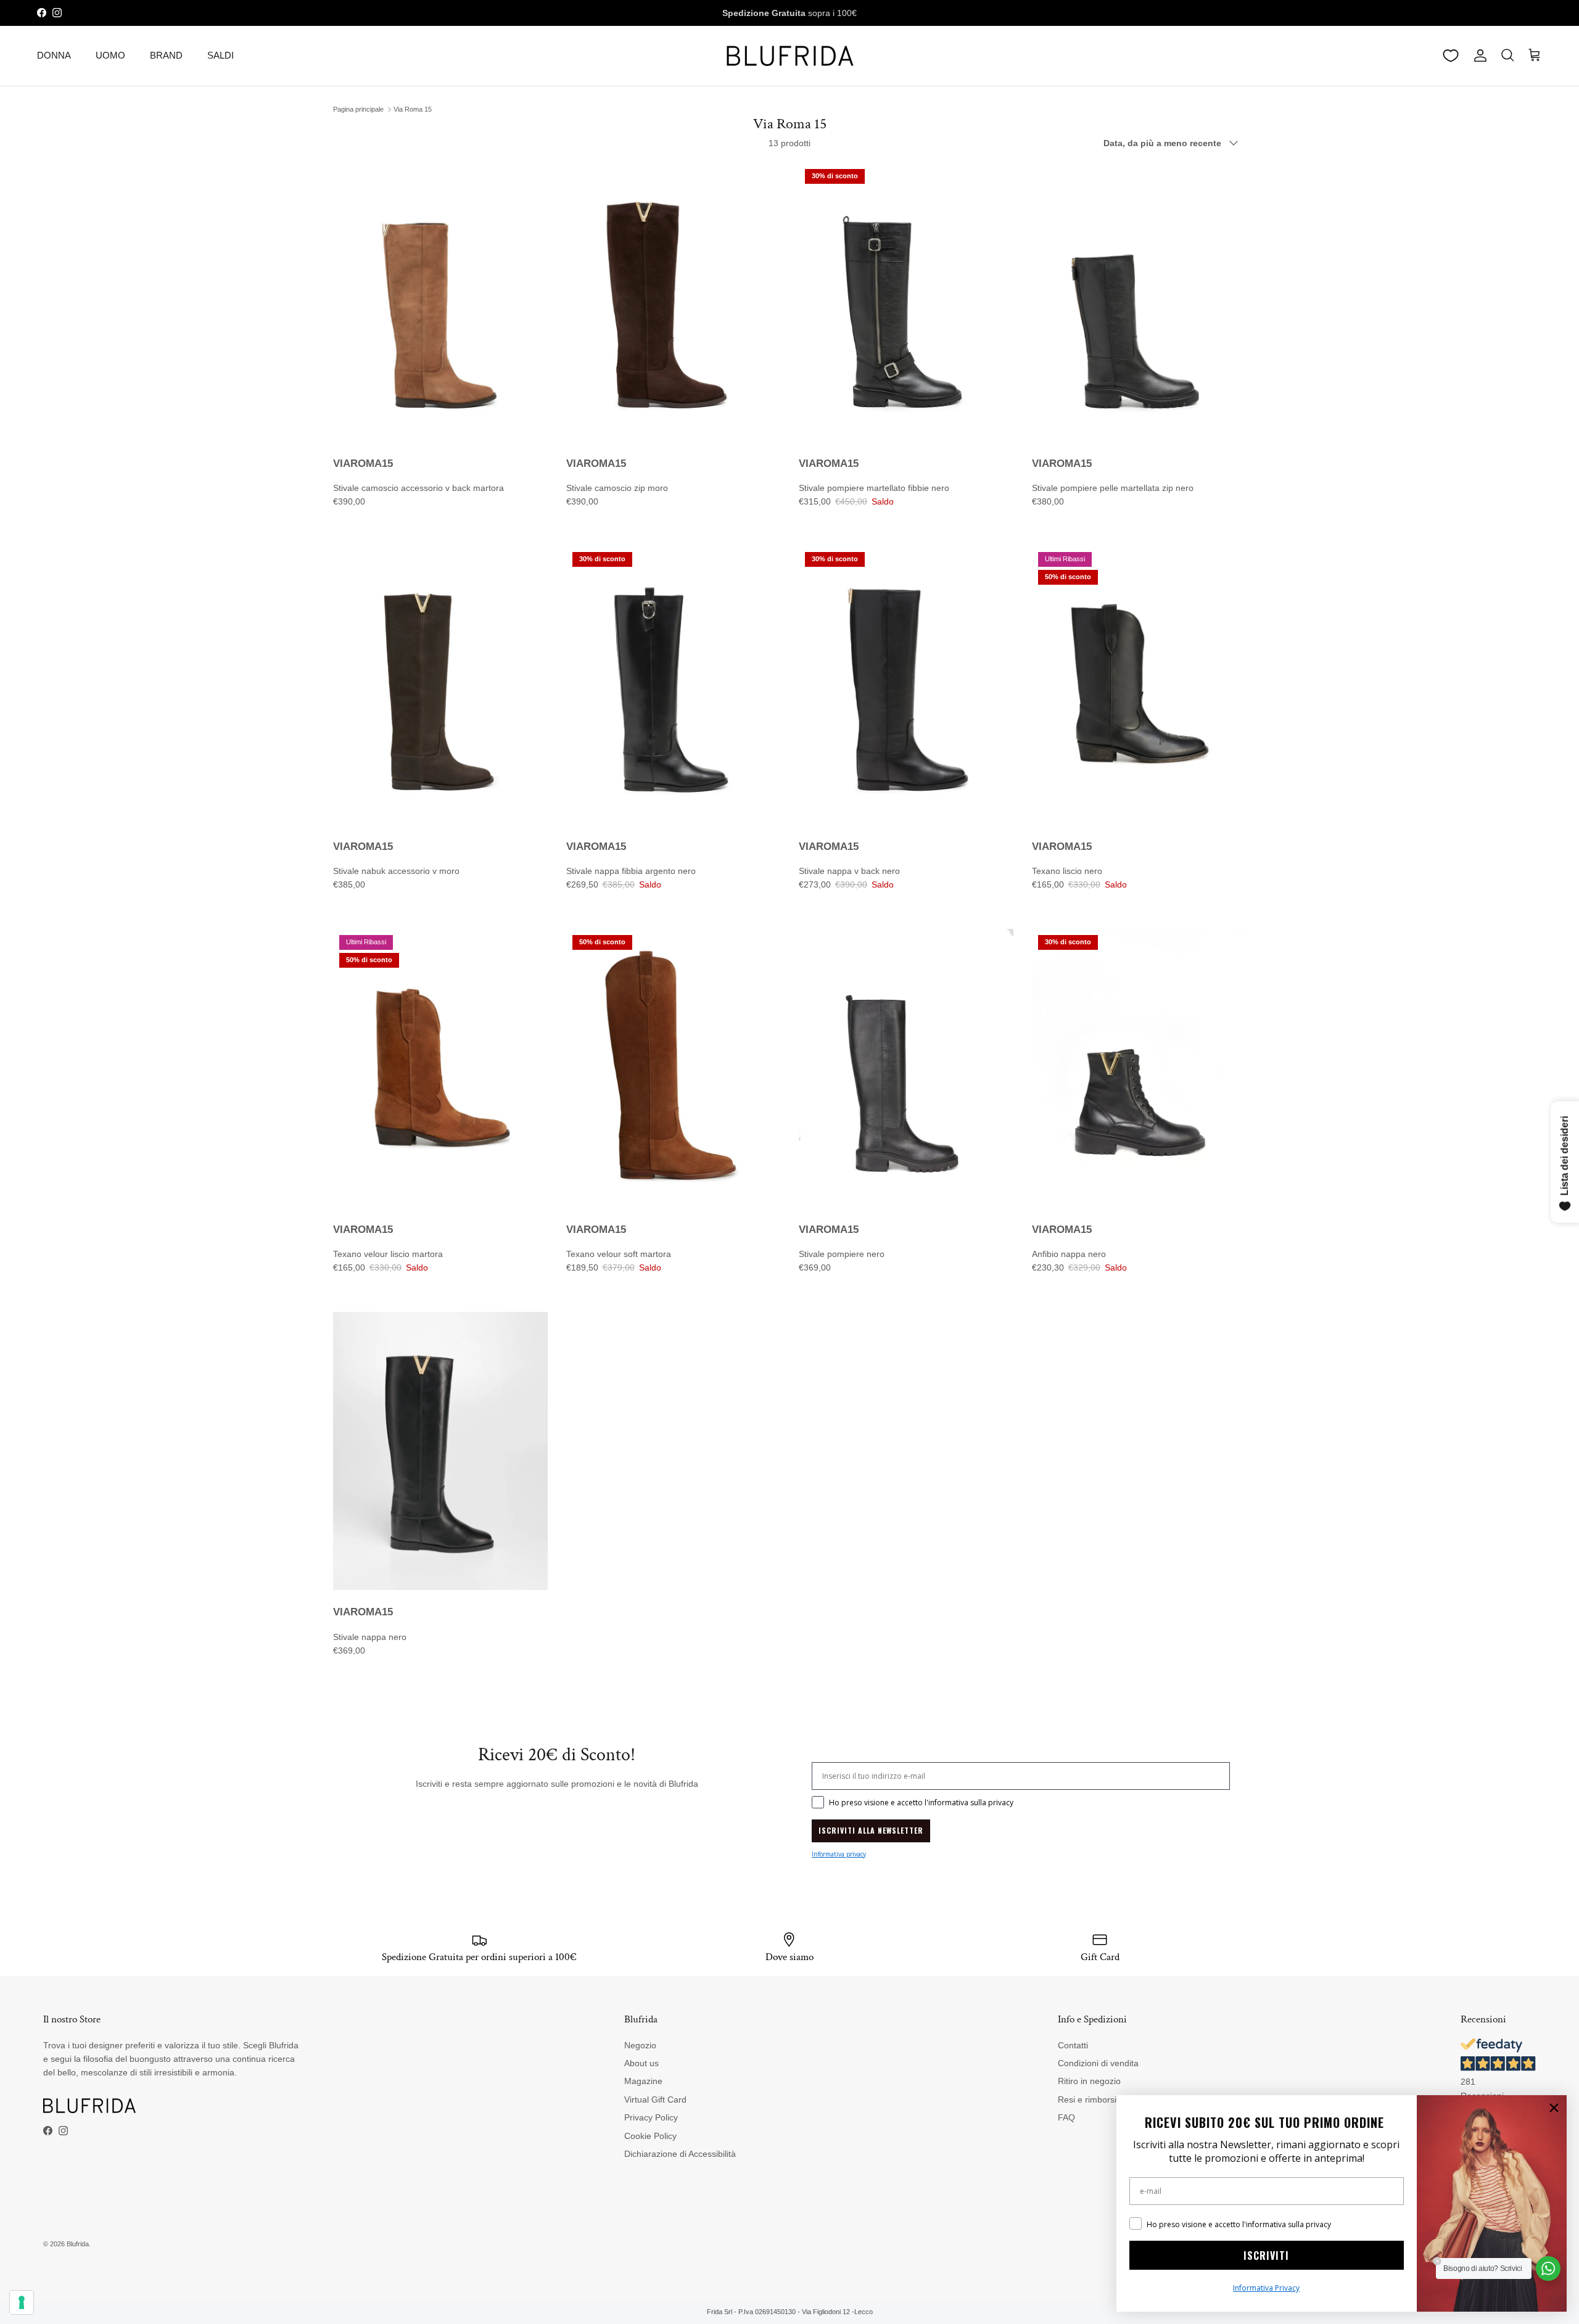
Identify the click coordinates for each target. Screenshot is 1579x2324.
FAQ (1066, 2117)
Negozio (640, 2045)
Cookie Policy (650, 2136)
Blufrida (78, 2244)
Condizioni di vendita (1098, 2063)
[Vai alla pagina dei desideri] (1451, 56)
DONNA (54, 55)
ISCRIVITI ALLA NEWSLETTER (871, 1830)
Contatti (1073, 2045)
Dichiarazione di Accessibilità (680, 2154)
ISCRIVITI (1266, 2256)
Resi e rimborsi (1087, 2099)
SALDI (221, 55)
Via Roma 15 (413, 109)
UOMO (110, 55)
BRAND (166, 55)
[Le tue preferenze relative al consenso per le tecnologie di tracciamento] (22, 2302)
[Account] (1478, 56)
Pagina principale (358, 109)
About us (641, 2063)
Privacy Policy (651, 2117)
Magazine (643, 2081)
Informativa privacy (839, 1854)
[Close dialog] (1554, 2108)
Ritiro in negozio (1089, 2081)
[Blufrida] (789, 56)
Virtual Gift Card (655, 2099)
